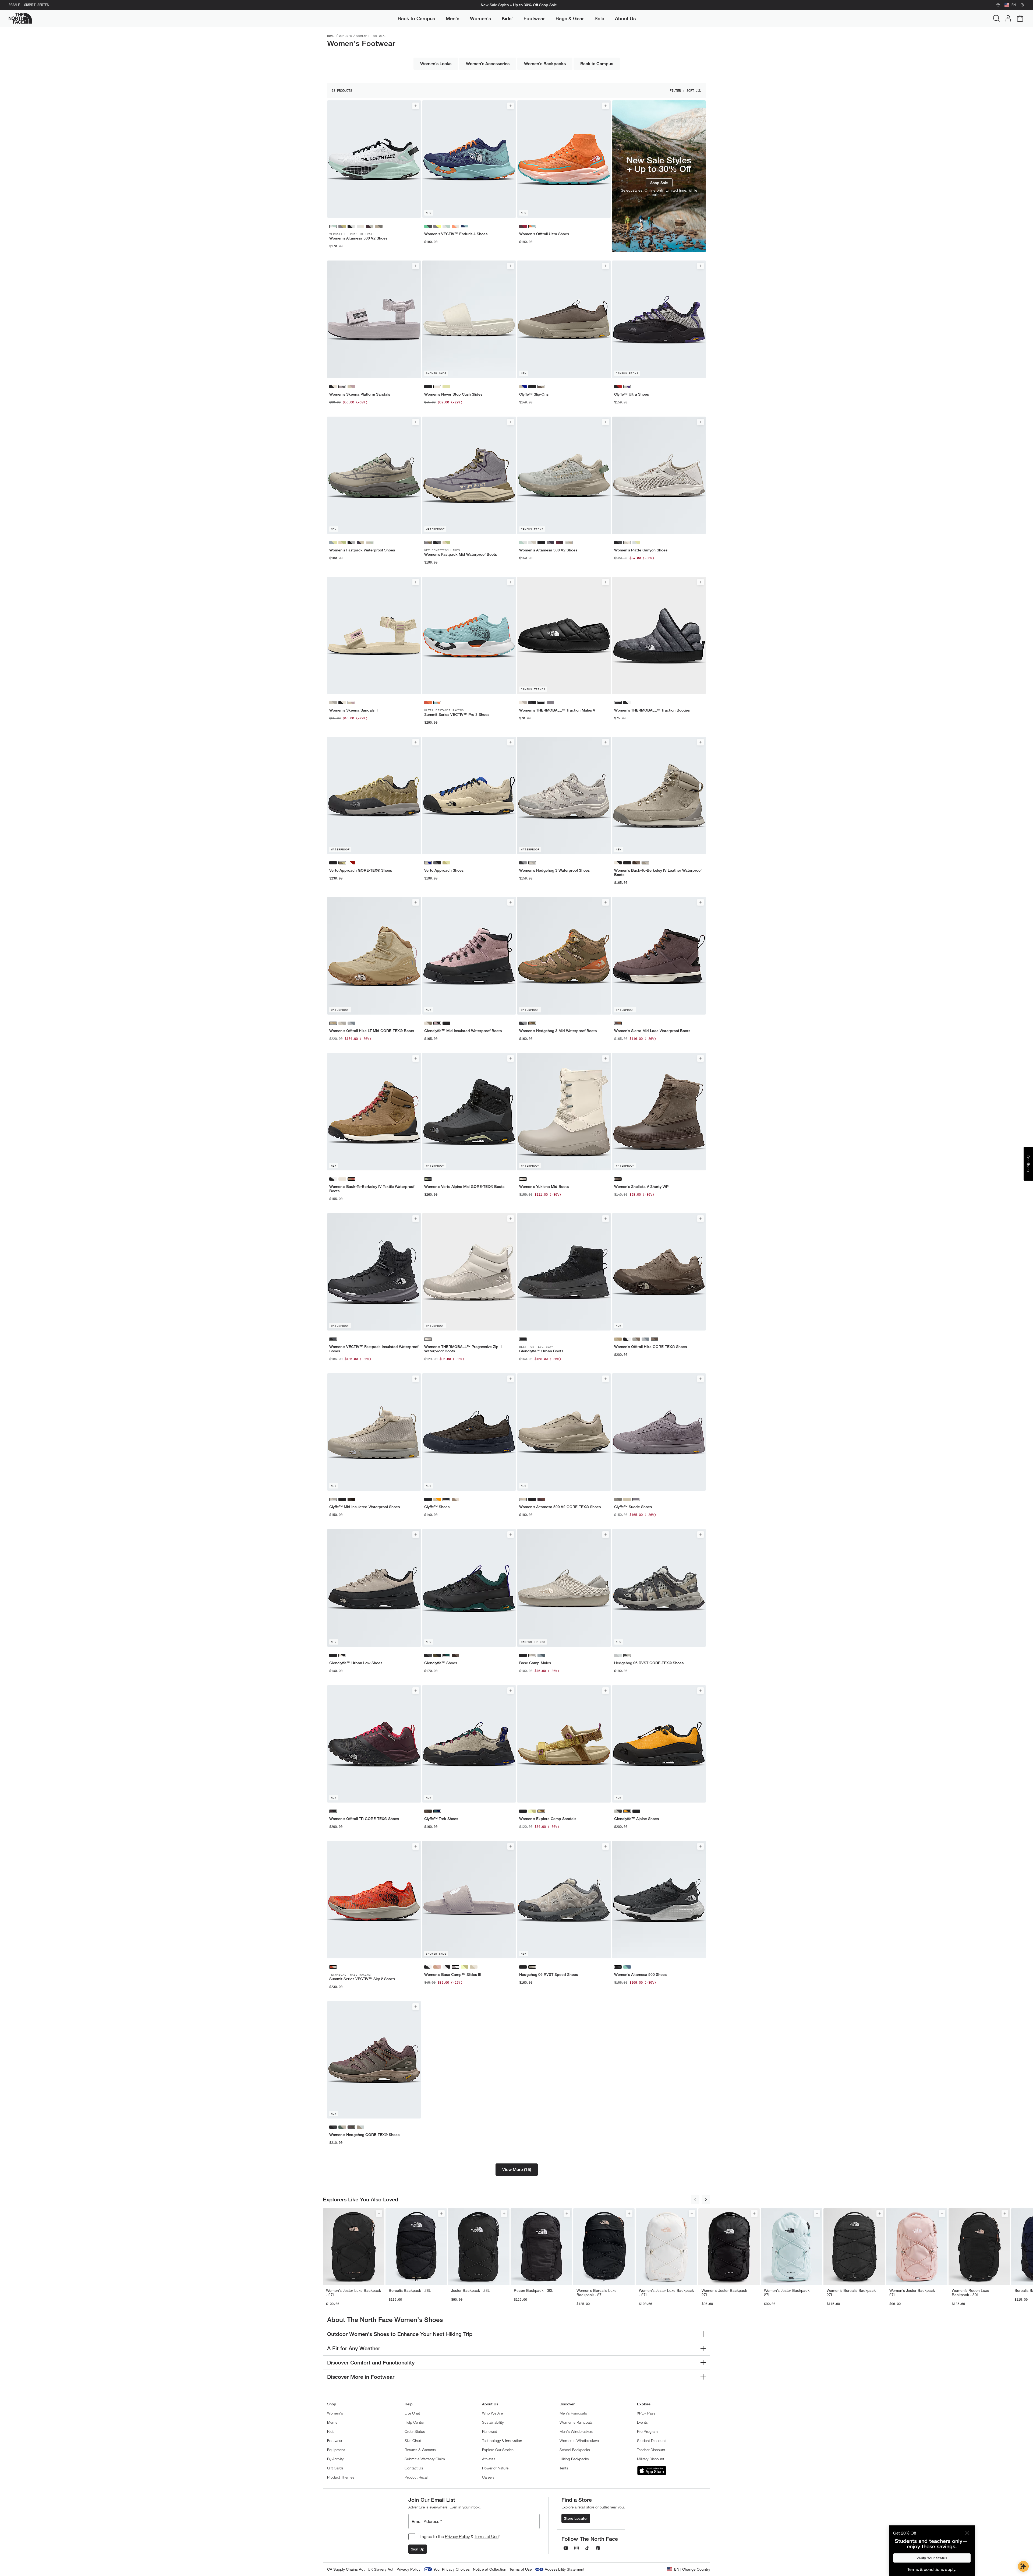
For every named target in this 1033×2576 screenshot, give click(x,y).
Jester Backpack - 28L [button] (470, 2290)
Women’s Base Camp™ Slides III (453, 1975)
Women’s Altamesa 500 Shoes (640, 1975)
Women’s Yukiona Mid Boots (544, 1187)
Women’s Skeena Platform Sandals (360, 394)
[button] (517, 2170)
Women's (346, 36)
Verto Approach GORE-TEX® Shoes (361, 870)
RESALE (14, 5)
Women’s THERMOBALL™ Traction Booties (652, 710)
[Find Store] (998, 5)
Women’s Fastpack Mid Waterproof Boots (461, 554)
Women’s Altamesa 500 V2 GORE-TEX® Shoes (560, 1507)
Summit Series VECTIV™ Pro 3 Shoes (457, 715)
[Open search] (996, 18)
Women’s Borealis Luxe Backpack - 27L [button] (597, 2293)
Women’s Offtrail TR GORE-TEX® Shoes (364, 1819)
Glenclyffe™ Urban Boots (541, 1351)
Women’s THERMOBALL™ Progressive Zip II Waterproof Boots (463, 1349)
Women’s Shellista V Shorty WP (641, 1187)
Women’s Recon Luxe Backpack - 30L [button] (970, 2293)
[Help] (1022, 5)
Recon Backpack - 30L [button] (534, 2290)
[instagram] (576, 2548)
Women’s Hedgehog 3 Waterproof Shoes (554, 870)
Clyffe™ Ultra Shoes (632, 394)
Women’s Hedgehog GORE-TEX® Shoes (364, 2135)
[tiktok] (587, 2548)
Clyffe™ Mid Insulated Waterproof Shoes (365, 1507)
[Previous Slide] (695, 2200)
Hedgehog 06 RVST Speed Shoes (549, 1975)
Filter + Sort (682, 91)
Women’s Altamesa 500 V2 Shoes (358, 238)
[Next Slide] (706, 2200)
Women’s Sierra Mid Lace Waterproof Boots (652, 1031)
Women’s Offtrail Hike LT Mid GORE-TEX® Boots (372, 1031)
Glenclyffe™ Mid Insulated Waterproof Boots (463, 1031)
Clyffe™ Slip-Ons (534, 394)
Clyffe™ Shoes (437, 1507)
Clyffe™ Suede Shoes (633, 1507)
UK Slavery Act (381, 2569)
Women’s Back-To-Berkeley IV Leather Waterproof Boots (658, 872)
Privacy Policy (457, 2536)
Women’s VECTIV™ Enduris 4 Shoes (456, 234)
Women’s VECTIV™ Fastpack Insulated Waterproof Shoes (374, 1349)
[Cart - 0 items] (1020, 18)
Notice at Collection (490, 2569)
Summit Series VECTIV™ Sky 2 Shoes (362, 1979)
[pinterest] (598, 2548)
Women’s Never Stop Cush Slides (453, 394)
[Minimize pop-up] (957, 2533)
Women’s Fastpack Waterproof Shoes (362, 550)
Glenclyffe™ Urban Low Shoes (356, 1663)
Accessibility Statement (565, 2569)
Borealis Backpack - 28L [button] (410, 2290)
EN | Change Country (692, 2569)
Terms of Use (487, 2536)
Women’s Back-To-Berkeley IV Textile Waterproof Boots (372, 1189)
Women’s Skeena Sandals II (353, 710)
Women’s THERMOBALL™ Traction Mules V (557, 710)
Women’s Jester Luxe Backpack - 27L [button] (353, 2293)
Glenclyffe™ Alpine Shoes (636, 1819)
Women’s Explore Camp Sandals (548, 1819)
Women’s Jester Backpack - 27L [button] (726, 2293)
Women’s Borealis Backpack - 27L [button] (852, 2293)
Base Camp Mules (535, 1663)
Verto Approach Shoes (444, 870)
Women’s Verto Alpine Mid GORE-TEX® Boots (464, 1187)
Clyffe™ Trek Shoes (441, 1819)
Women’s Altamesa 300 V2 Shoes (548, 550)
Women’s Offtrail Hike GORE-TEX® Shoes (650, 1347)
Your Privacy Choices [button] (452, 2569)
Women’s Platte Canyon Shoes (641, 550)
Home (331, 36)
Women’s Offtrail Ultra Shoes (544, 234)
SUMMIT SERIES (36, 5)
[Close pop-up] (967, 2533)
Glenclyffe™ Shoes (441, 1663)
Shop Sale (548, 5)
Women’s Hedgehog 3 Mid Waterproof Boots (558, 1031)
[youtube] (566, 2548)
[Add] (416, 106)
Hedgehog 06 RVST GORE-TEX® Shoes (649, 1663)
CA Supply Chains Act (346, 2569)
